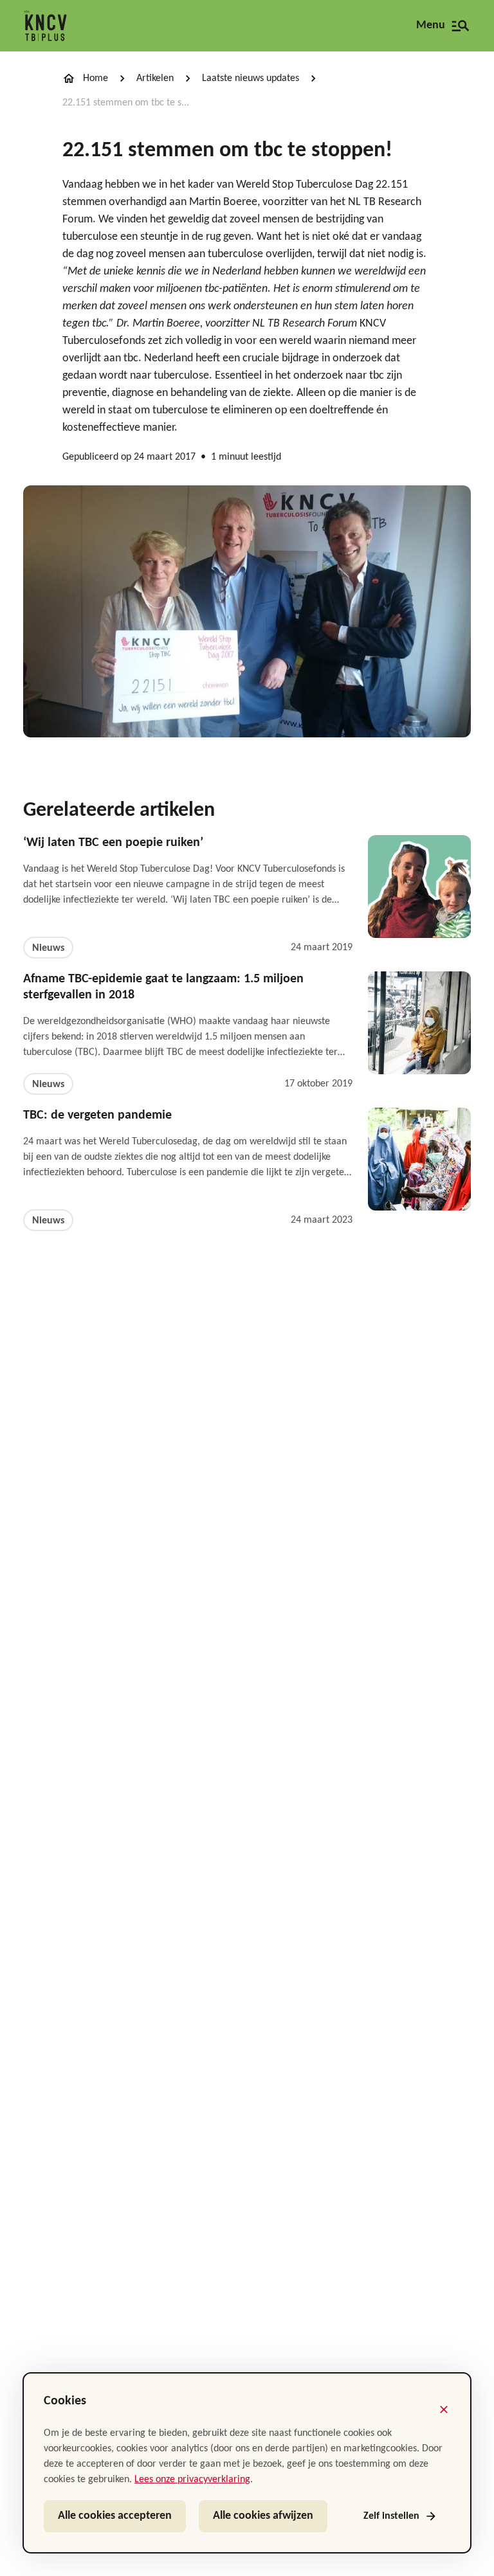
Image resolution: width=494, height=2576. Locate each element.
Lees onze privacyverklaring (192, 2480)
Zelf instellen (391, 2516)
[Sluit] (444, 2409)
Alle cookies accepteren (115, 2516)
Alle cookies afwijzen (263, 2516)
